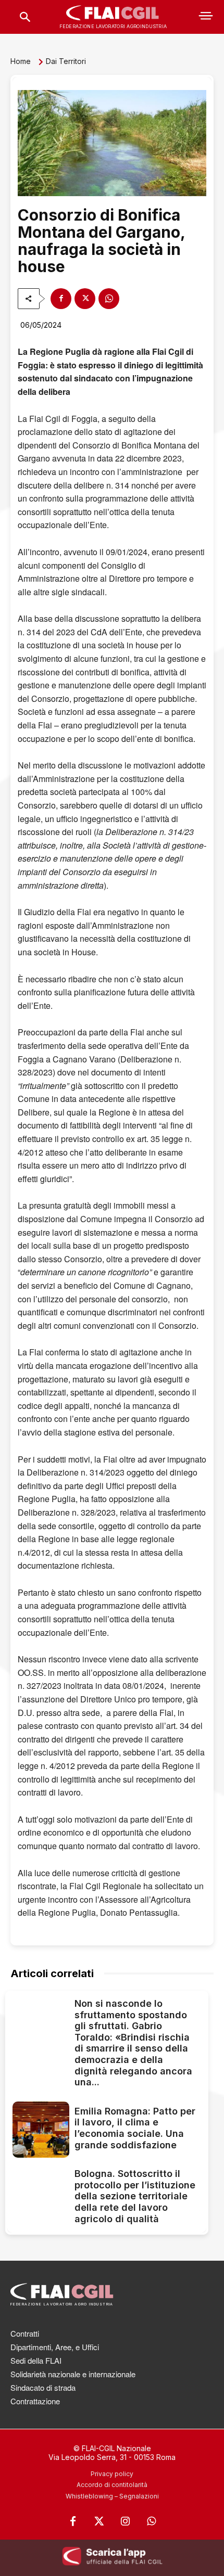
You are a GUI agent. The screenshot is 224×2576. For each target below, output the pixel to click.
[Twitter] (99, 2521)
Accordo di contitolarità (112, 2485)
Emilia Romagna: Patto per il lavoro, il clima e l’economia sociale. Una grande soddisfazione (135, 2128)
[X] (85, 299)
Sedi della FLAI (36, 2360)
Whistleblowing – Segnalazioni (112, 2496)
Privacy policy (112, 2474)
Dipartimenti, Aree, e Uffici (55, 2347)
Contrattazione (35, 2401)
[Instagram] (125, 2521)
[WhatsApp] (109, 299)
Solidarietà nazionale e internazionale (73, 2374)
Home (21, 61)
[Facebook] (61, 299)
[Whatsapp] (151, 2521)
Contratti (25, 2333)
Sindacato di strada (43, 2387)
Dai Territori (66, 61)
